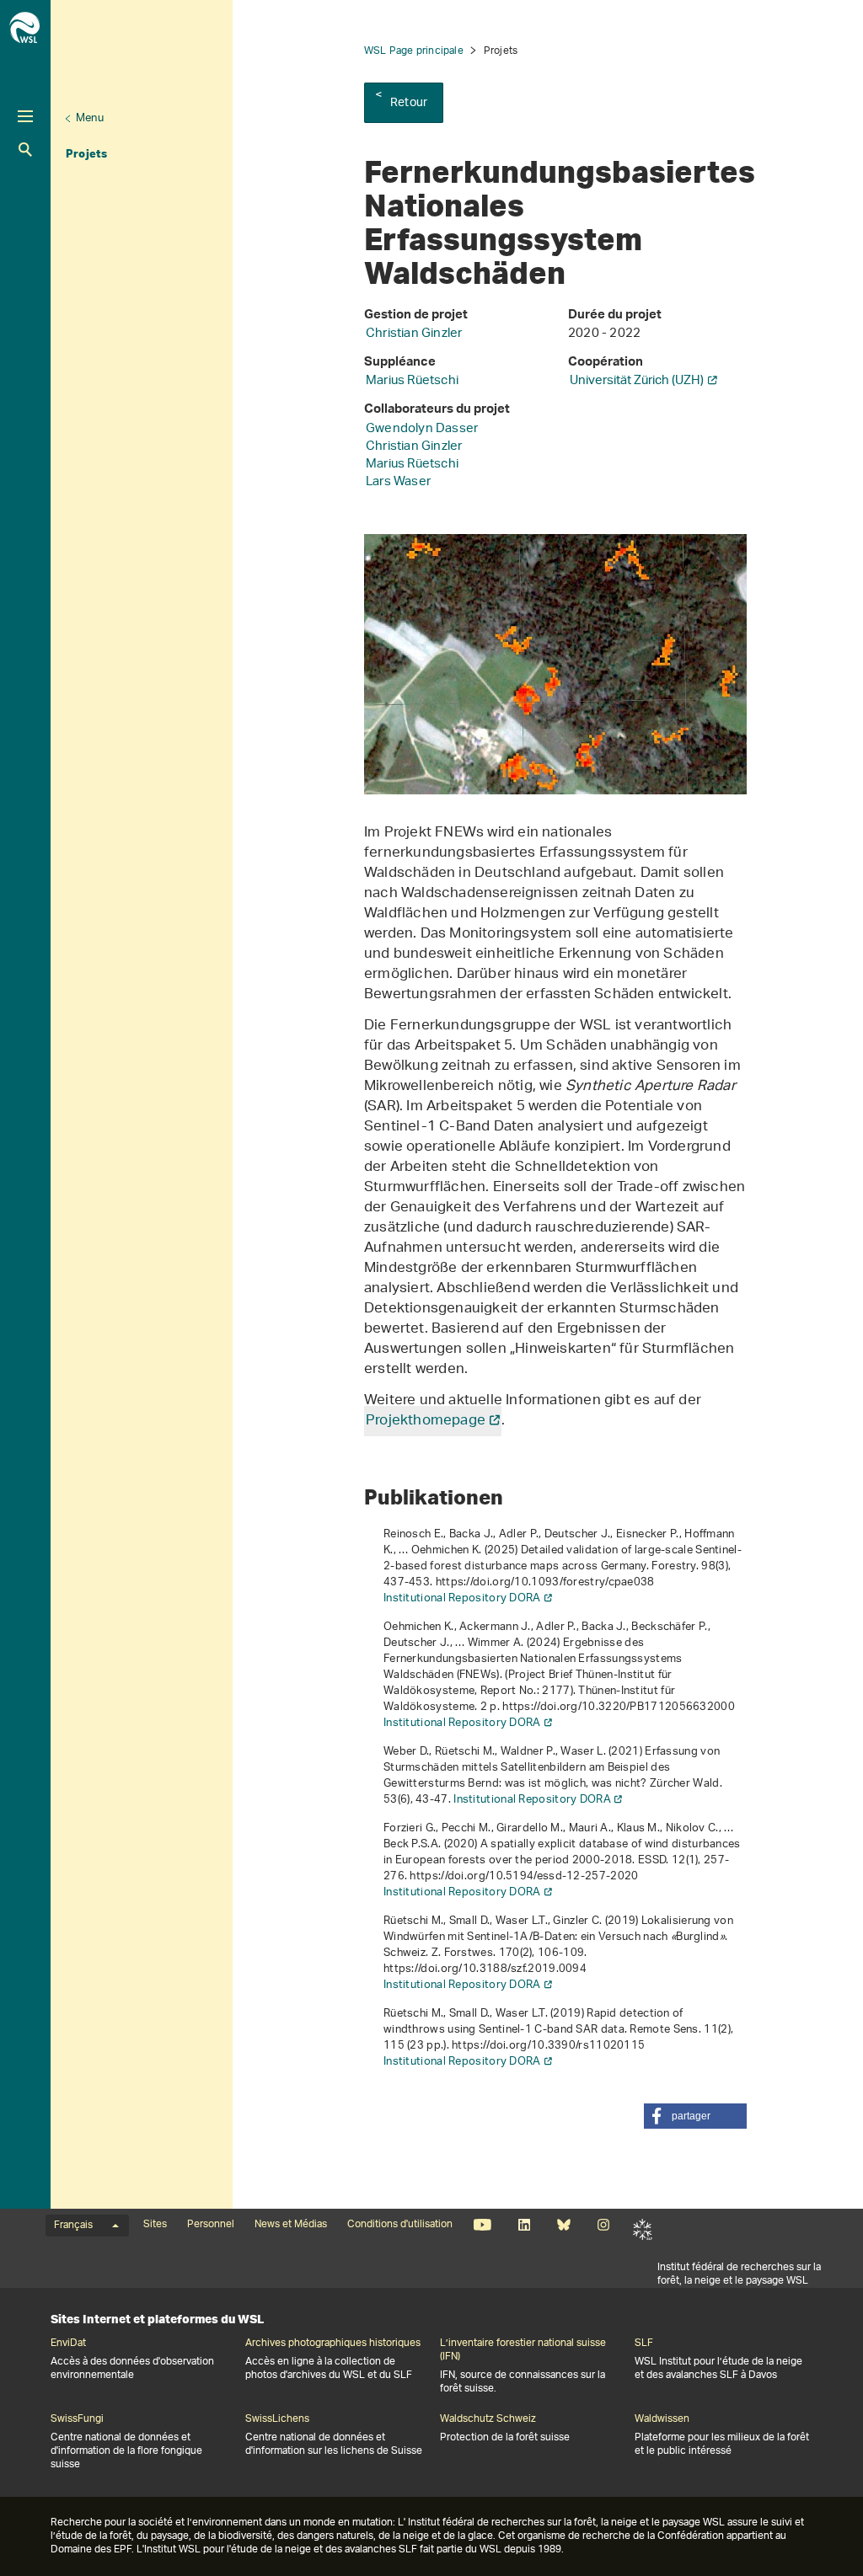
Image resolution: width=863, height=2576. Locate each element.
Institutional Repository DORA (462, 1598)
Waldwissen (662, 2419)
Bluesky (563, 2225)
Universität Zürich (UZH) (637, 381)
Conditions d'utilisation (400, 2225)
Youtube (482, 2225)
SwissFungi (77, 2419)
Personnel (211, 2225)
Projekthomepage (426, 1421)
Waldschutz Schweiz (488, 2419)
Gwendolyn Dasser (422, 429)
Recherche (25, 150)
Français (73, 2226)
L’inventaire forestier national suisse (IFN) (523, 2350)
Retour (409, 103)
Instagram (603, 2225)
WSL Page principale (414, 51)
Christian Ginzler (414, 334)
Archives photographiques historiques (333, 2344)
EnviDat (68, 2344)
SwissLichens (277, 2419)
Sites (155, 2225)
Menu (90, 118)
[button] (695, 2116)
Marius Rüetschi (412, 381)
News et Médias (291, 2225)
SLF (643, 2230)
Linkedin (524, 2225)
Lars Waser (398, 482)
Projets (86, 153)
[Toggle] (25, 116)
